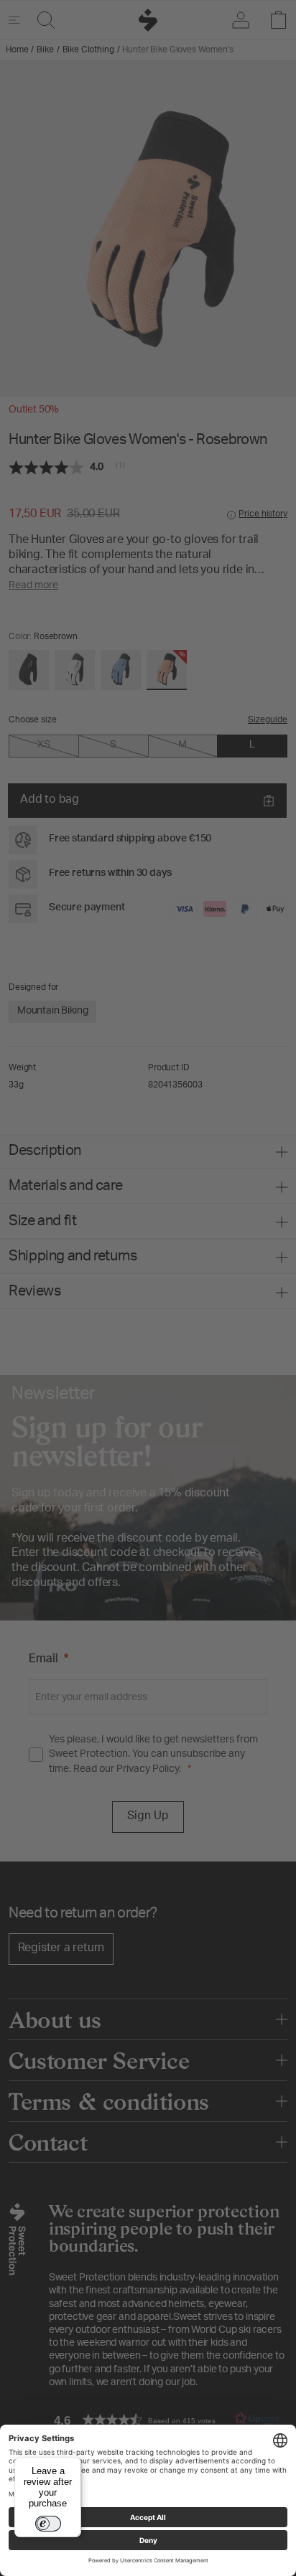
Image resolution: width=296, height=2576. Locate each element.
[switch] (48, 2524)
